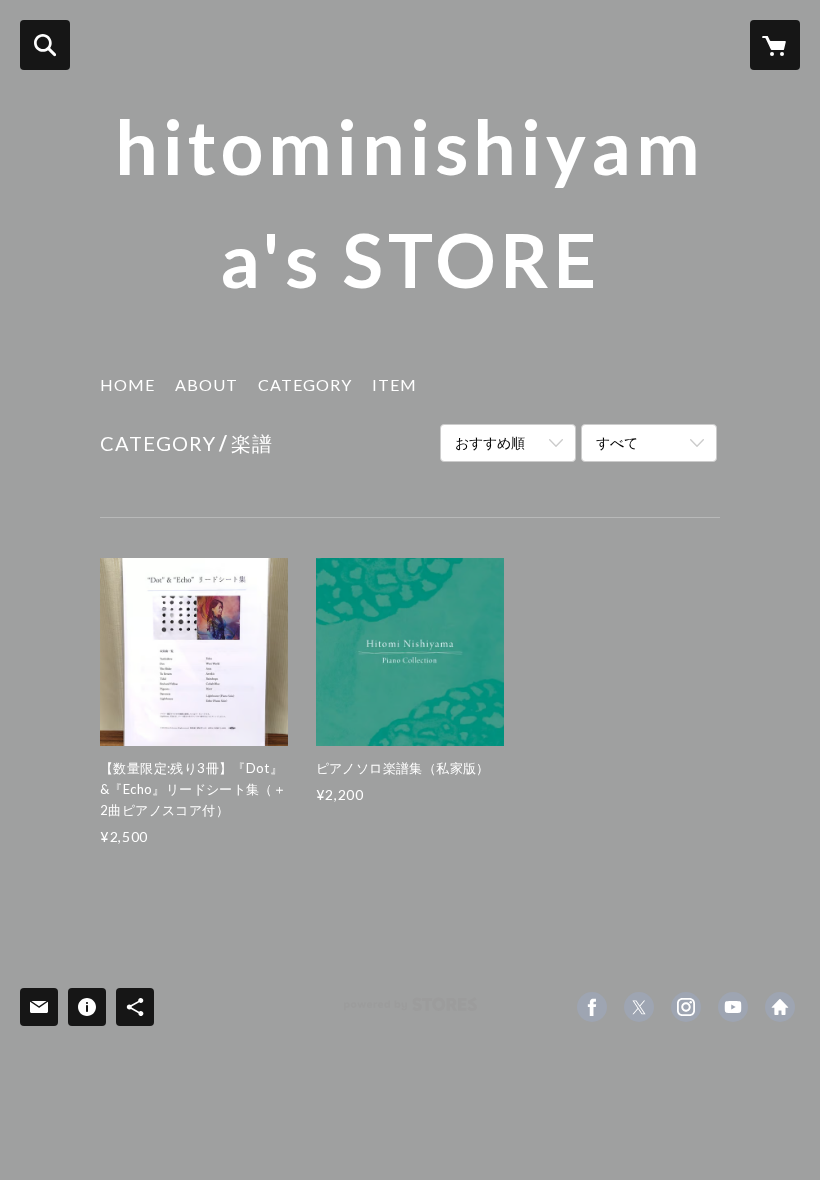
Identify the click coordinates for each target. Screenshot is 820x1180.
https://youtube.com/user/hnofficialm (733, 1007)
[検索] (45, 45)
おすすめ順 (490, 442)
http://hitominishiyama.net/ (780, 1007)
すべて (617, 442)
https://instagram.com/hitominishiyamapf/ (686, 1007)
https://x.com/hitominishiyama (639, 1007)
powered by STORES (410, 1011)
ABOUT (206, 384)
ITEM (394, 384)
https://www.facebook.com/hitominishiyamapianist (592, 1007)
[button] (305, 389)
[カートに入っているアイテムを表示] (775, 45)
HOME (127, 384)
